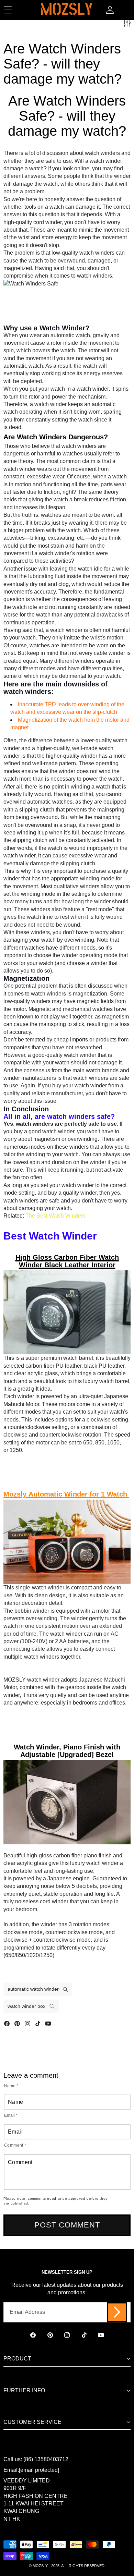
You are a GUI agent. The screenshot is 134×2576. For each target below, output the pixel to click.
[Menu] (8, 10)
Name (11, 2086)
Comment (15, 2145)
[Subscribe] (117, 2312)
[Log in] (110, 10)
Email (11, 2115)
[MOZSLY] (67, 10)
